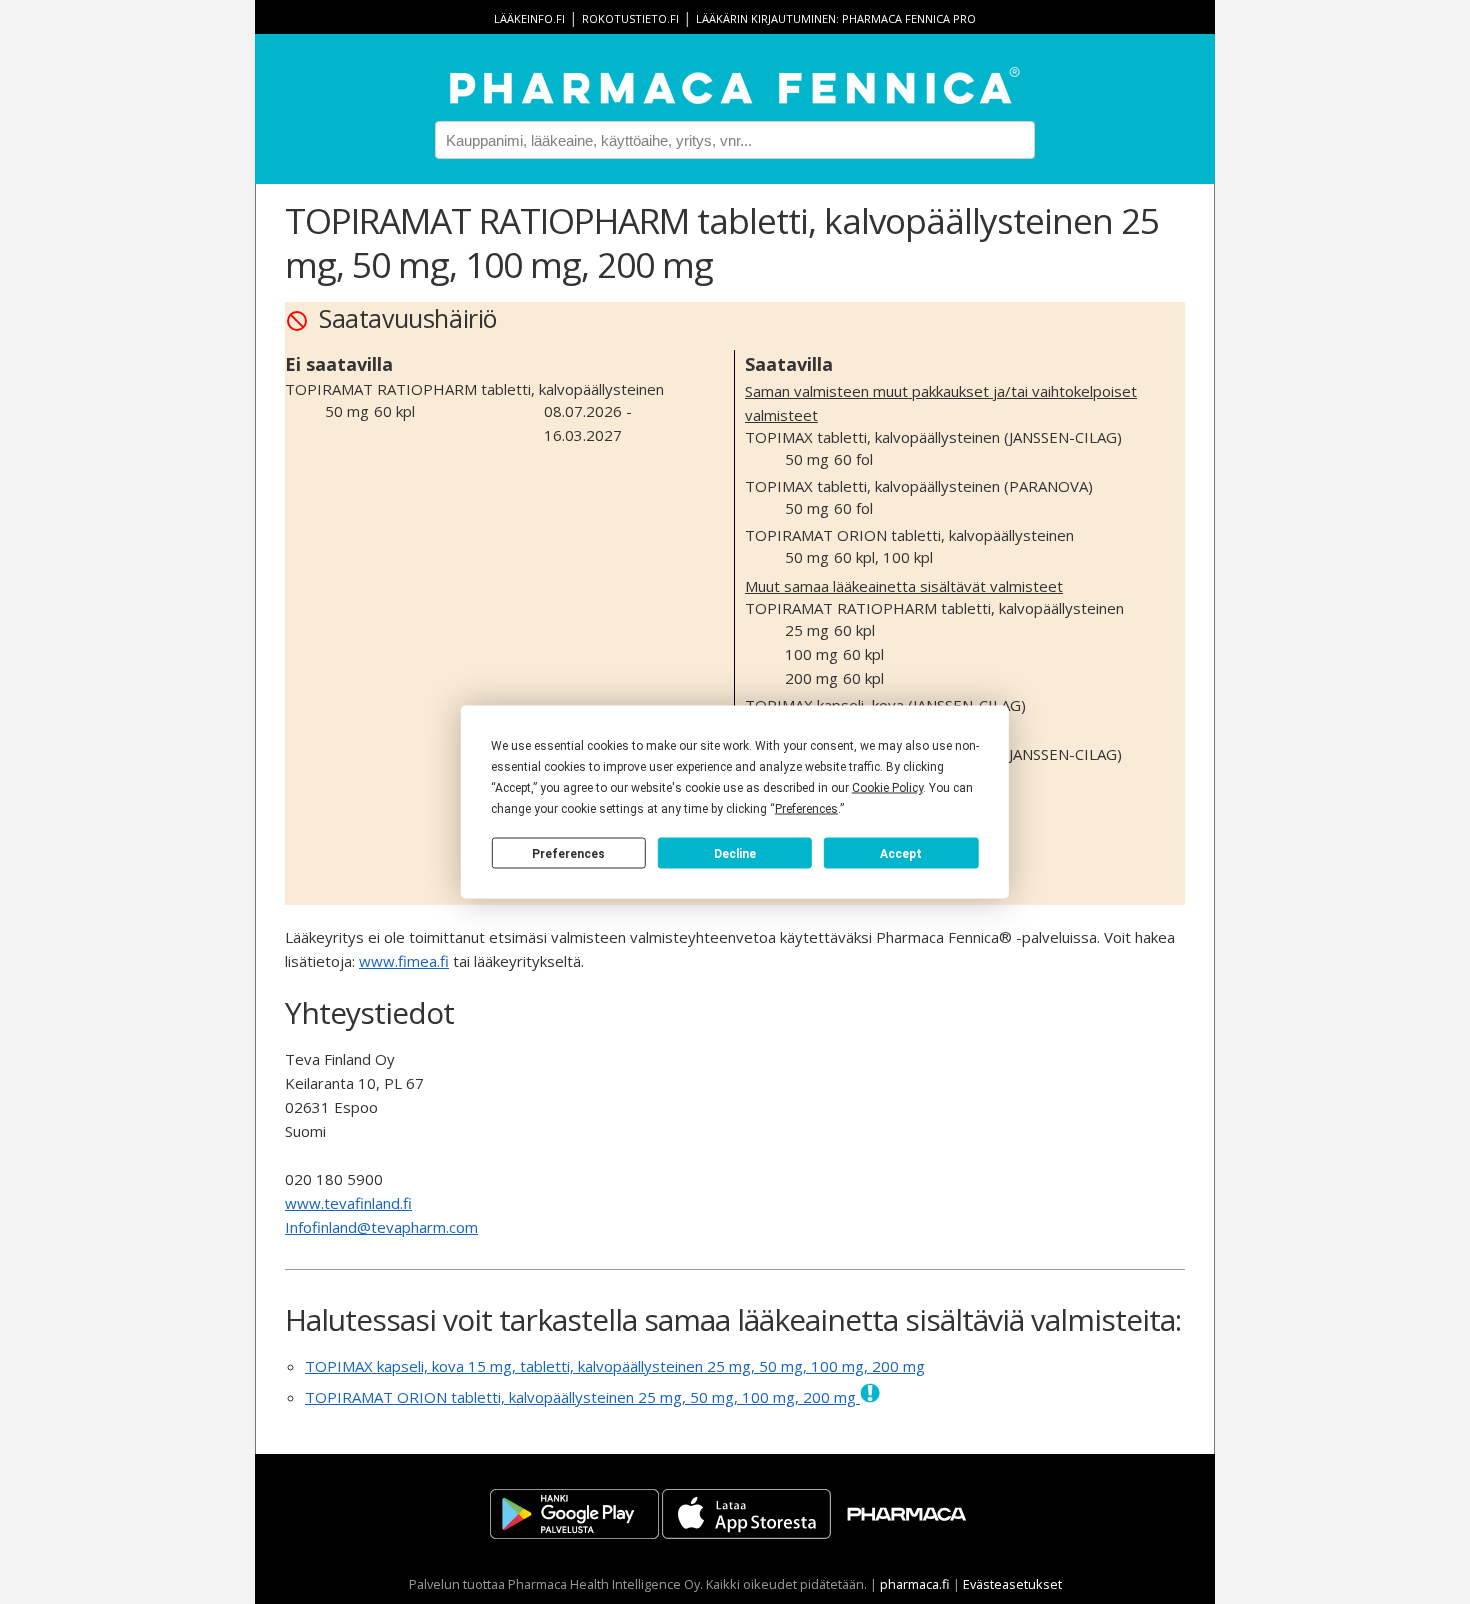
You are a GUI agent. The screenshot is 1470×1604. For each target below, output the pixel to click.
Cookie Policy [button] (887, 788)
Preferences (568, 853)
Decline (735, 853)
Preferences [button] (806, 809)
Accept (901, 853)
